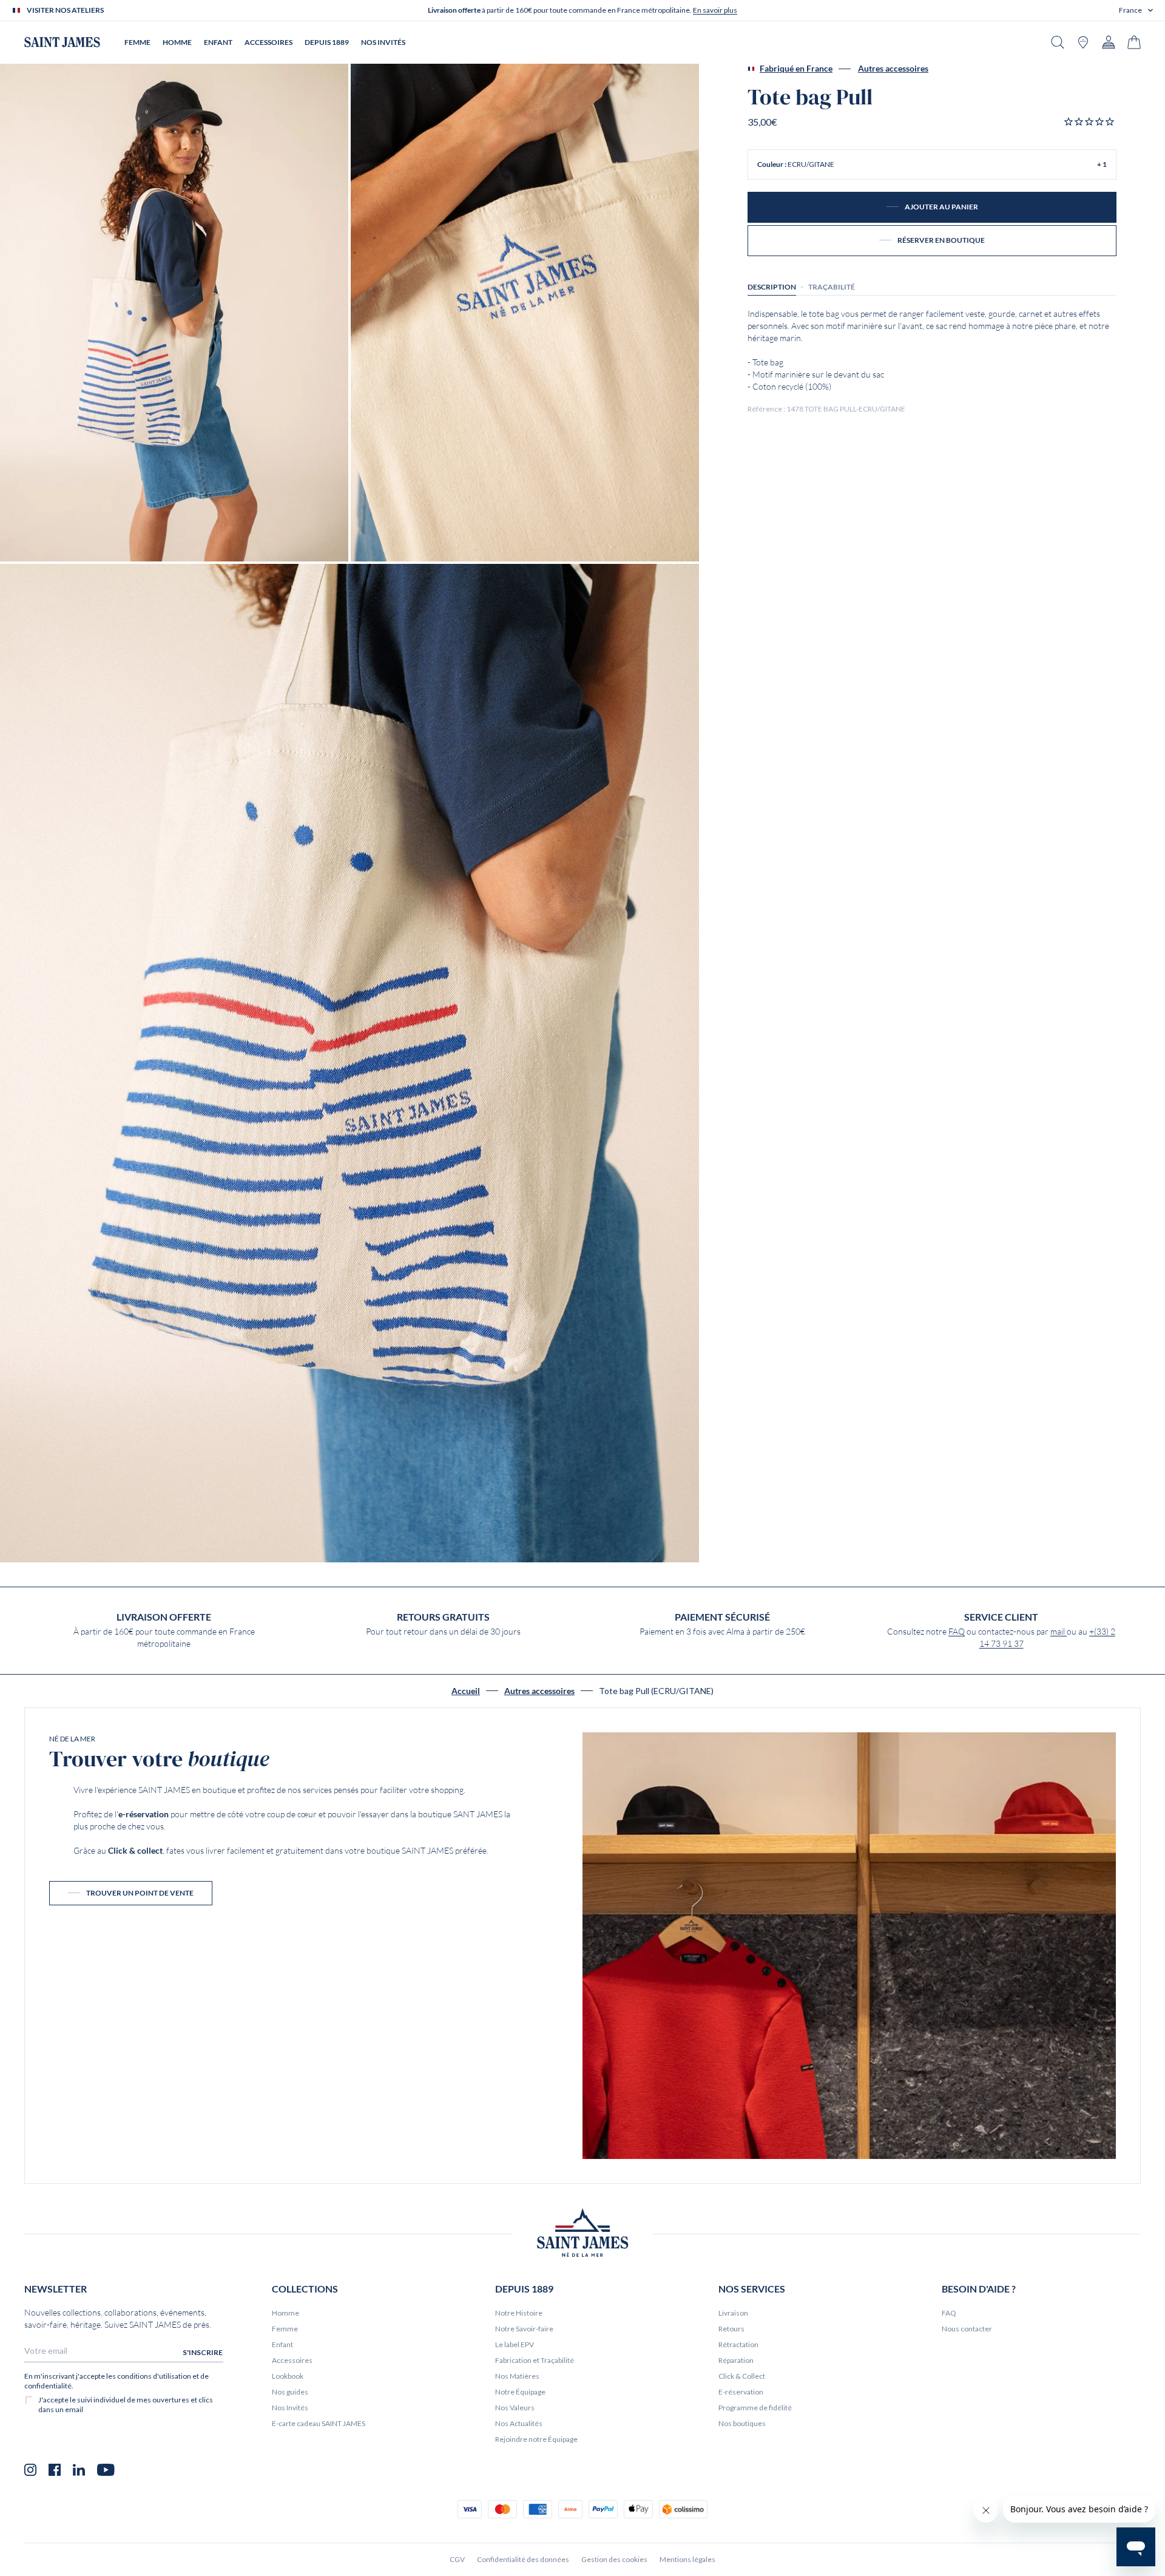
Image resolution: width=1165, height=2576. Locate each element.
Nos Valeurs (515, 2408)
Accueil (466, 1691)
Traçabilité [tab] (832, 287)
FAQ (957, 1632)
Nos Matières (517, 2376)
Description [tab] (772, 287)
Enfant (282, 2344)
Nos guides (290, 2392)
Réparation (736, 2360)
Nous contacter (967, 2329)
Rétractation (738, 2344)
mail (1059, 1632)
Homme (285, 2313)
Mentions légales (687, 2559)
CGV (457, 2559)
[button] (1136, 10)
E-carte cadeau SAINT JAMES (319, 2423)
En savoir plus (715, 10)
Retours (731, 2329)
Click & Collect (742, 2376)
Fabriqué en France (796, 69)
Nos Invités (290, 2408)
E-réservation (741, 2392)
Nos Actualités (519, 2423)
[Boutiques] (1083, 42)
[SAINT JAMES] (62, 42)
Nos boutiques (742, 2423)
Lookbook (288, 2376)
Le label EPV (515, 2344)
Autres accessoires (893, 69)
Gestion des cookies (614, 2559)
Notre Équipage (520, 2392)
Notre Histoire (519, 2313)
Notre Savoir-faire (524, 2329)
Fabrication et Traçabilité (535, 2360)
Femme (285, 2329)
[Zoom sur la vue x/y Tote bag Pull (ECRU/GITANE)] (174, 313)
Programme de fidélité (755, 2408)
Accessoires (292, 2360)
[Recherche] (1058, 42)
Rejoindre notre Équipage (536, 2439)
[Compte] (1109, 42)
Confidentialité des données (523, 2559)
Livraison (733, 2313)
